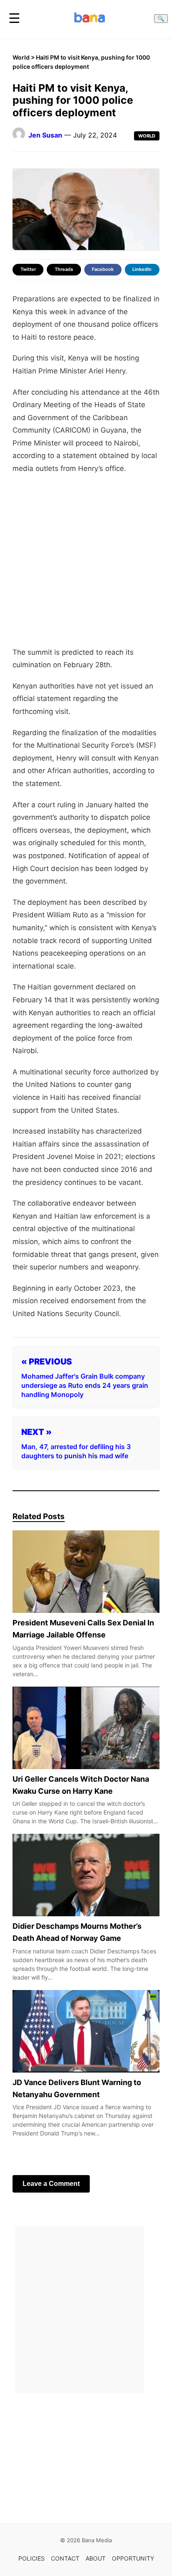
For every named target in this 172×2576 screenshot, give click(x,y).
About (96, 2558)
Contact (65, 2558)
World (21, 57)
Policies (32, 2558)
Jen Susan (45, 135)
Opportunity (133, 2558)
